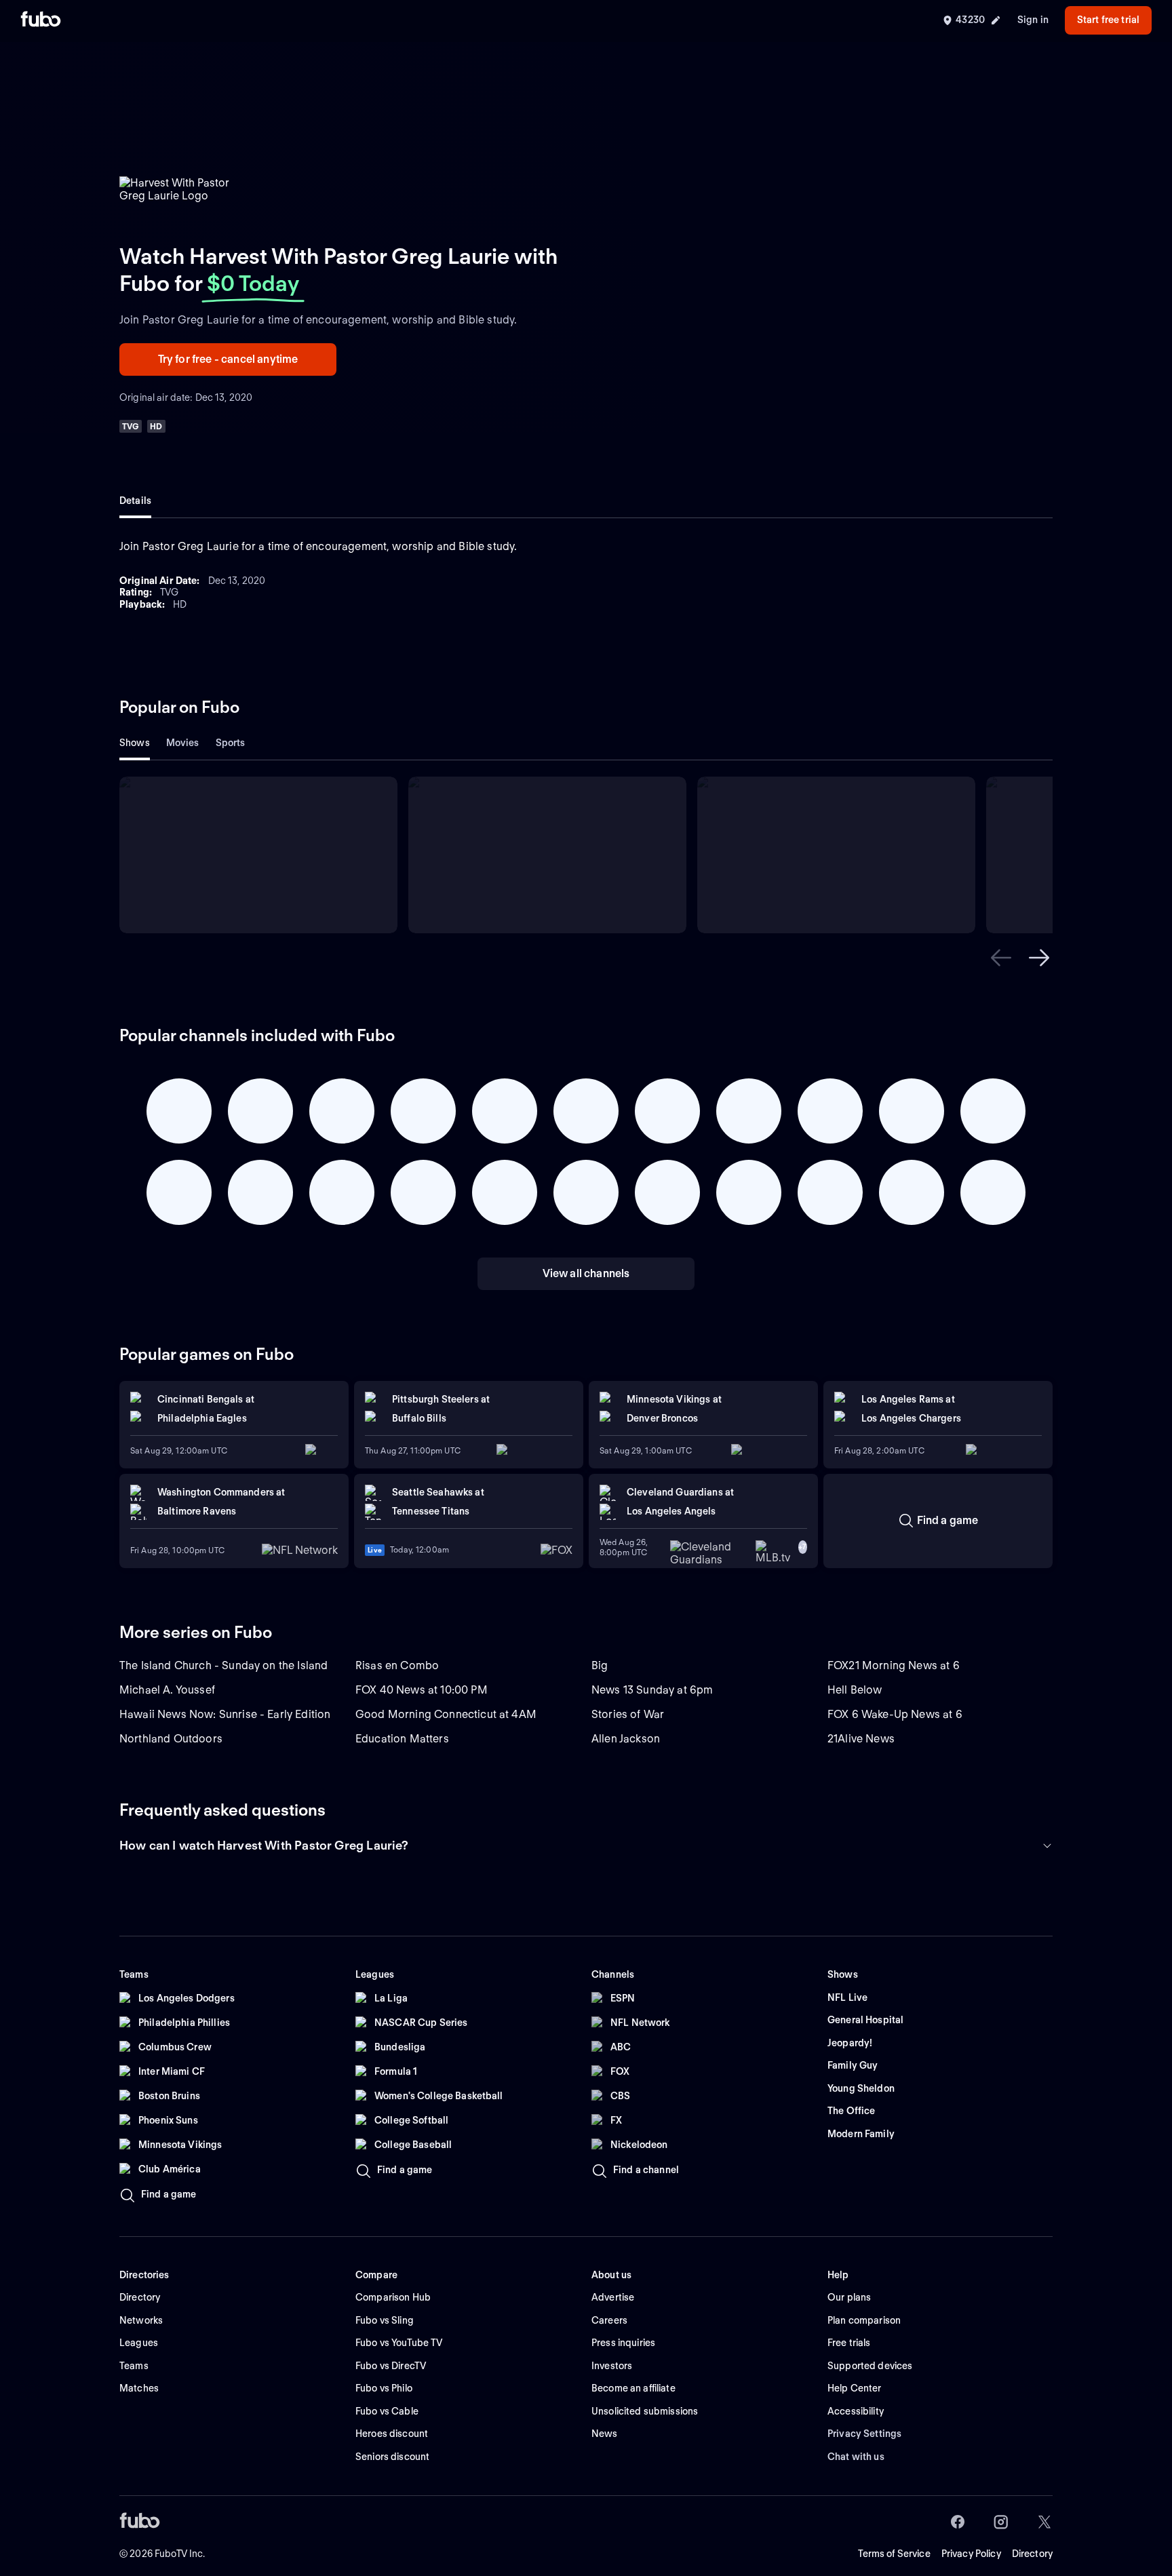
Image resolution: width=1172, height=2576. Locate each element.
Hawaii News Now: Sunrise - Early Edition (225, 1714)
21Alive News (861, 1739)
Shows (135, 743)
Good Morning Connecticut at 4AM (446, 1714)
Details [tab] (135, 501)
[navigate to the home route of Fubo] (41, 20)
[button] (1001, 958)
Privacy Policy (971, 2554)
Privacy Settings (864, 2434)
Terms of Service (894, 2554)
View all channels (586, 1273)
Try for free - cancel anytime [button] (228, 359)
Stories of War (628, 1714)
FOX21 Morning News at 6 (894, 1665)
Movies (183, 743)
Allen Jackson (626, 1739)
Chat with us (856, 2457)
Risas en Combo (397, 1665)
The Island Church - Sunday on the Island (223, 1665)
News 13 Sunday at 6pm (652, 1690)
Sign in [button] (1033, 20)
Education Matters (402, 1739)
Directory (1032, 2554)
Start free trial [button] (1108, 20)
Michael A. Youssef (167, 1690)
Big (600, 1665)
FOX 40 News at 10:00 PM (422, 1690)
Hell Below (855, 1690)
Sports (231, 743)
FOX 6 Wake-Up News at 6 (895, 1714)
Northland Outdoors (171, 1739)
